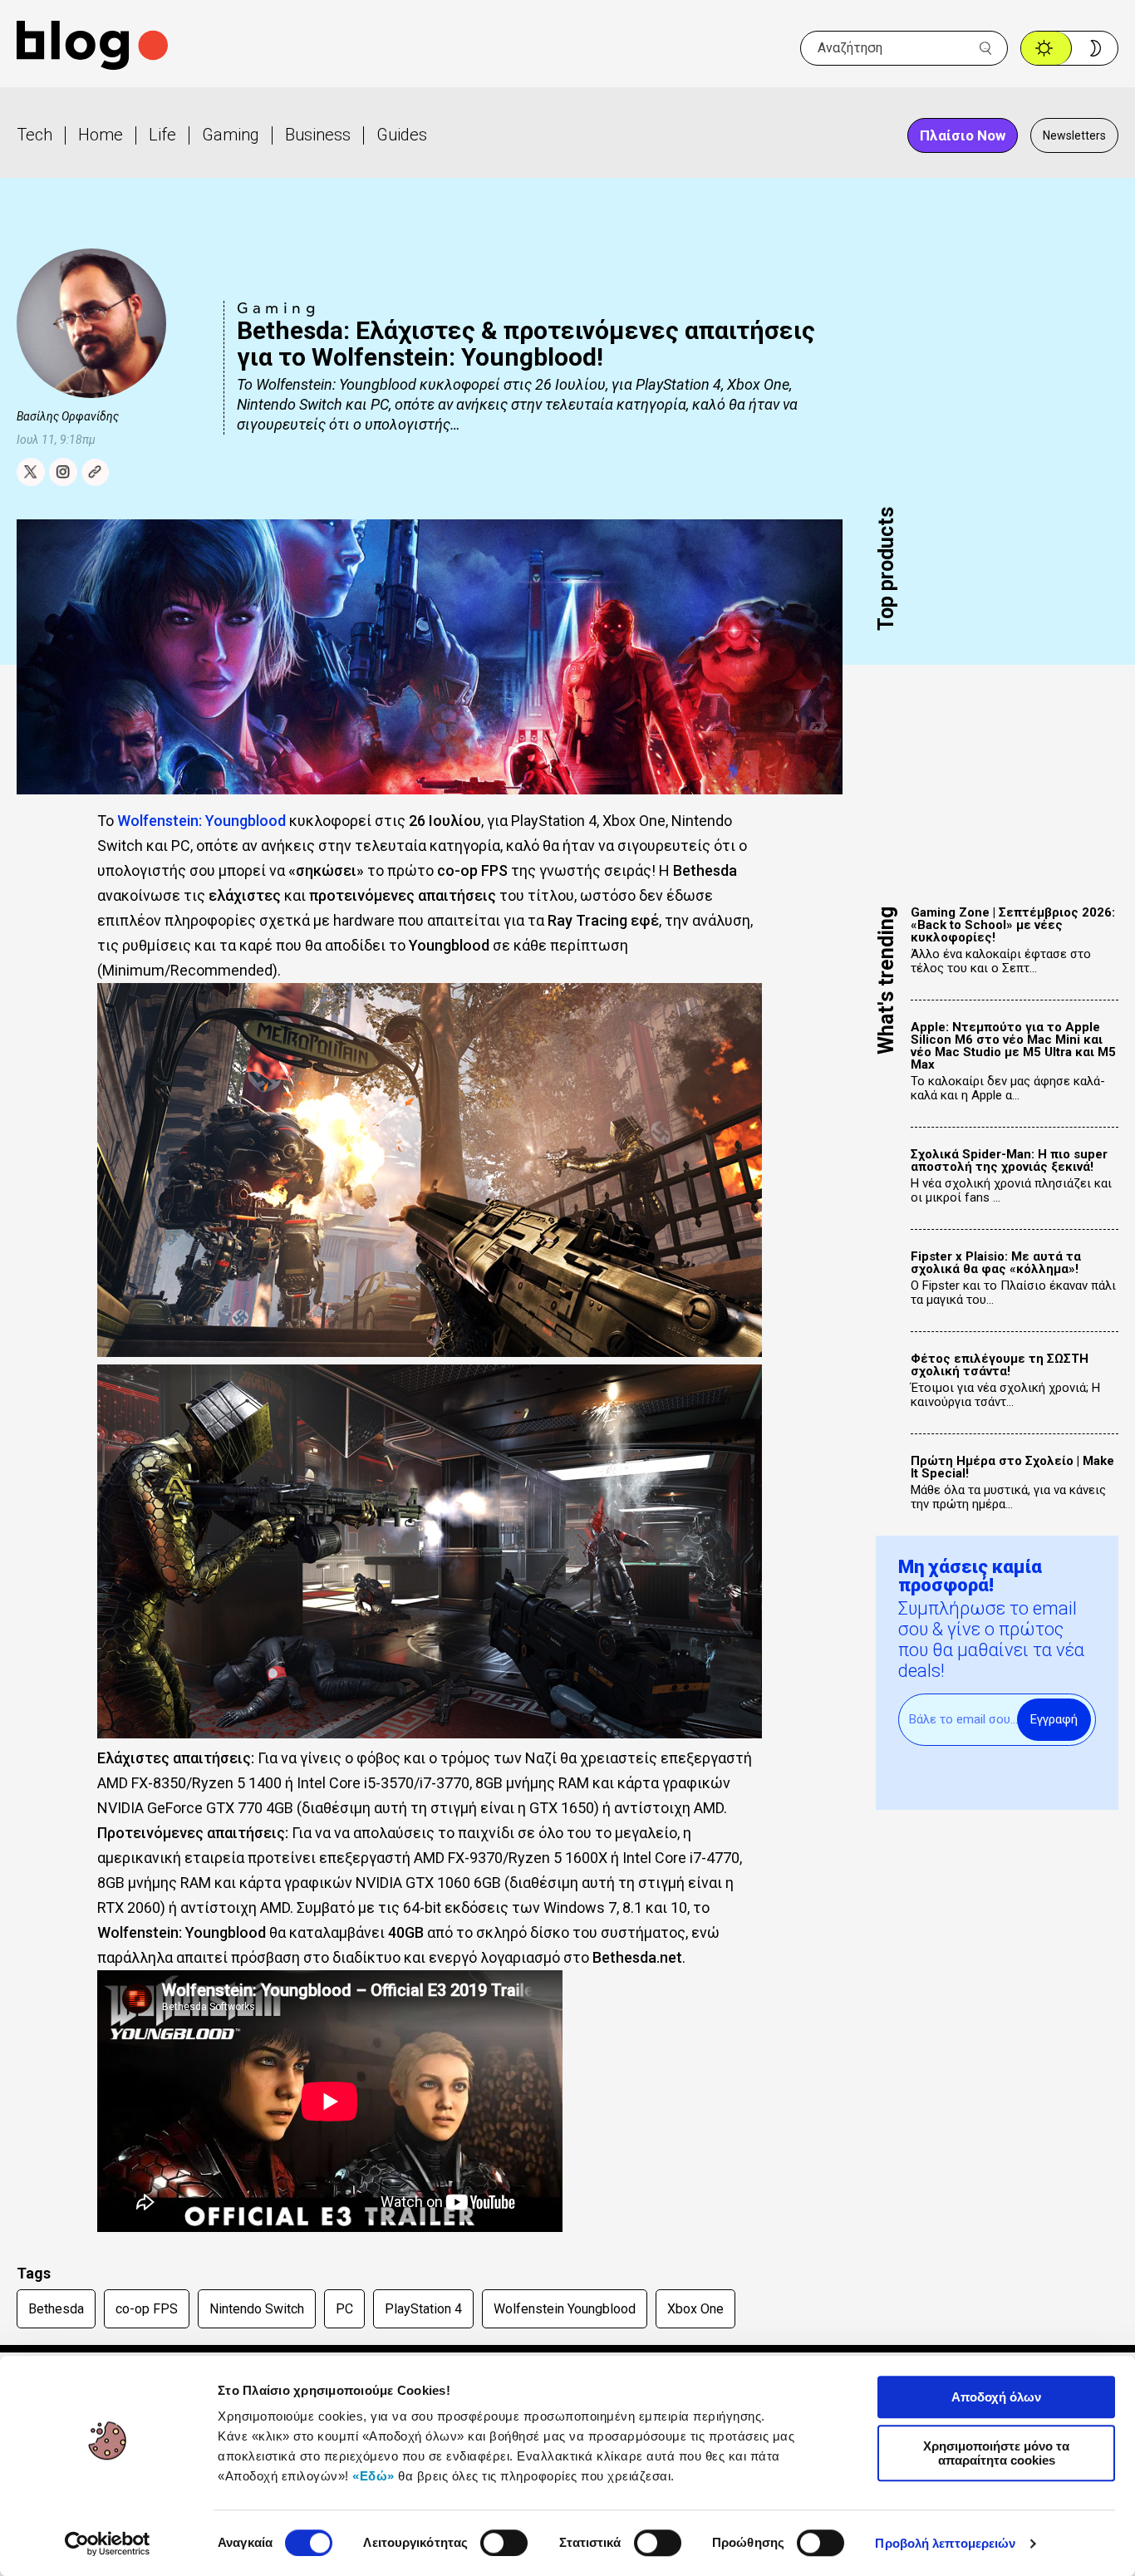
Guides (402, 135)
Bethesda (56, 2309)
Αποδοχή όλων (996, 2397)
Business (318, 135)
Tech (34, 135)
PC (344, 2309)
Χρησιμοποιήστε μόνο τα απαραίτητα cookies (996, 2453)
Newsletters (1074, 135)
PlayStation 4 (423, 2309)
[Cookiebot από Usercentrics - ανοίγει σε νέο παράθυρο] (108, 2544)
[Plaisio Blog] (92, 48)
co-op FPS (147, 2309)
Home (101, 135)
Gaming (231, 135)
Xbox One (695, 2309)
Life (162, 135)
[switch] (504, 2543)
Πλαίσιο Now (963, 135)
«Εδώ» (373, 2476)
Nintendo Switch (257, 2309)
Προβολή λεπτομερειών (945, 2543)
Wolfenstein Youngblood (565, 2309)
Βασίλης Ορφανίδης (68, 416)
